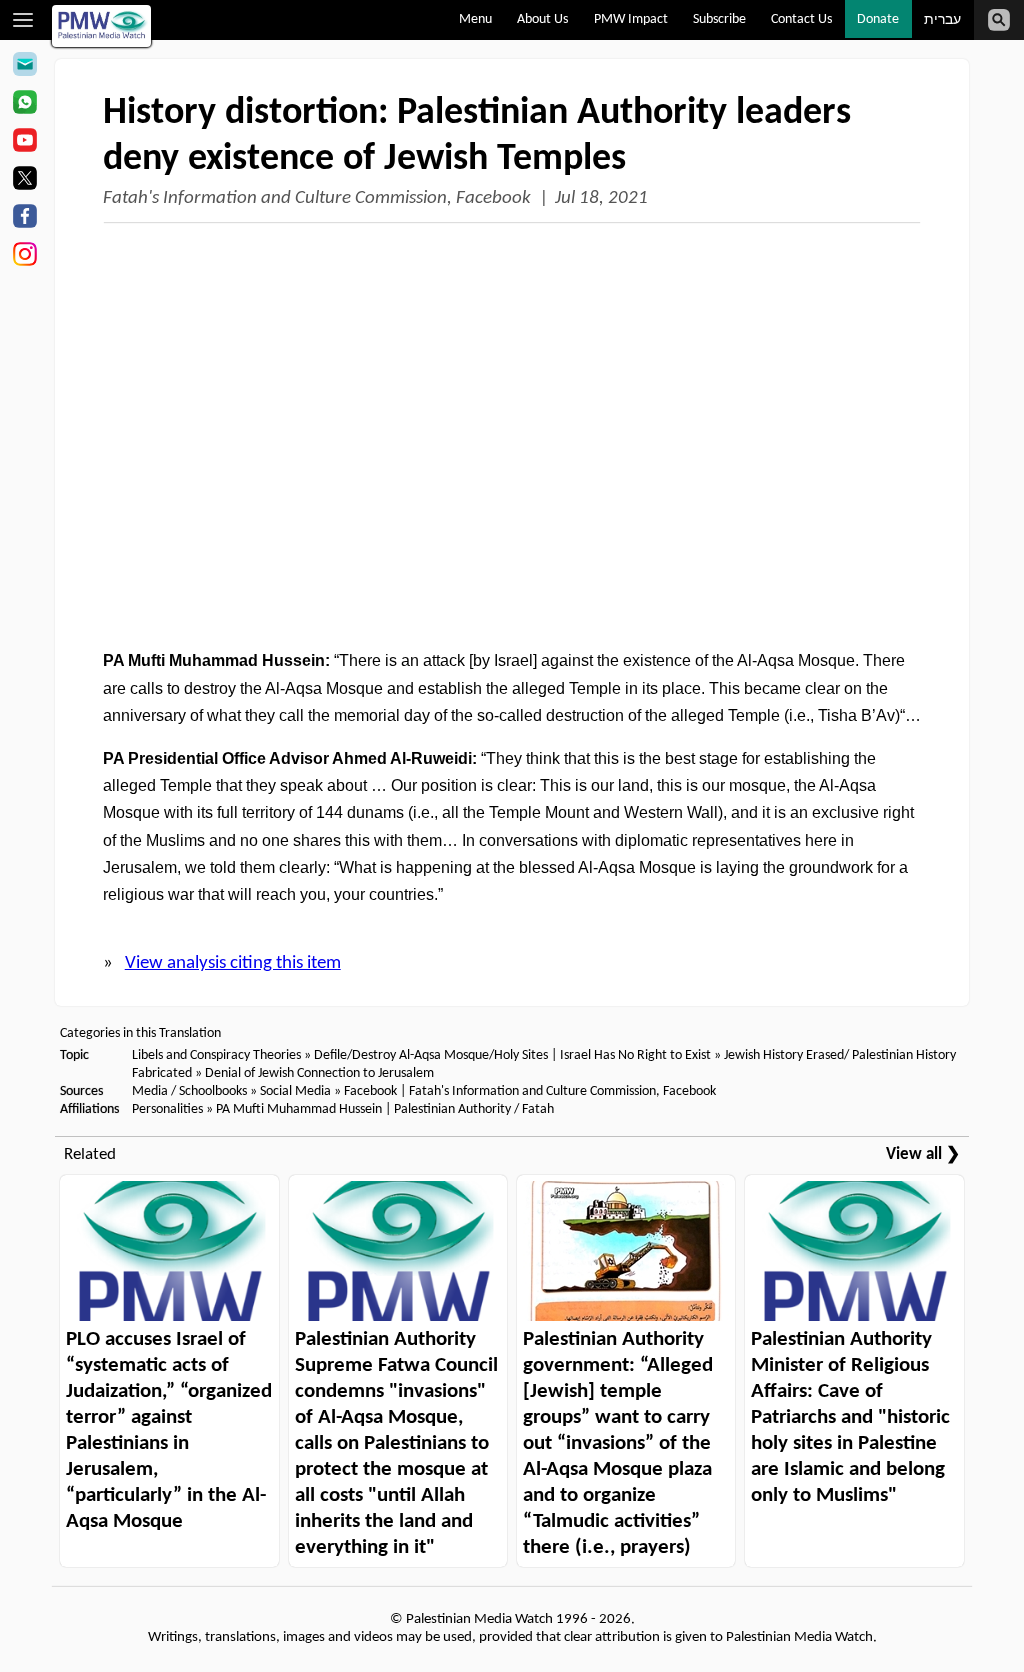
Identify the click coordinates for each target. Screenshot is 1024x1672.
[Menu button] (23, 20)
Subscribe (719, 19)
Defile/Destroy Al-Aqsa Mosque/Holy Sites (432, 1055)
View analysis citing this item (233, 963)
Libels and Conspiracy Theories (216, 1055)
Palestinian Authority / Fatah (474, 1109)
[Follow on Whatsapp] (24, 105)
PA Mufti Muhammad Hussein (299, 1109)
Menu (475, 19)
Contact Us (801, 19)
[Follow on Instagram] (24, 257)
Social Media (295, 1091)
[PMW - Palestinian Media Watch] (101, 26)
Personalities (167, 1109)
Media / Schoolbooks (189, 1091)
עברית (942, 20)
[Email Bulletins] (24, 67)
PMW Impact (631, 19)
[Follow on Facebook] (24, 219)
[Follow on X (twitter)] (24, 181)
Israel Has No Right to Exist (635, 1055)
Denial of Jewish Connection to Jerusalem (319, 1073)
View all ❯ (923, 1154)
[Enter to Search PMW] (999, 20)
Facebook (370, 1091)
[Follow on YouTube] (24, 143)
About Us (542, 19)
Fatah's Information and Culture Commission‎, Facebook (317, 198)
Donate (878, 19)
